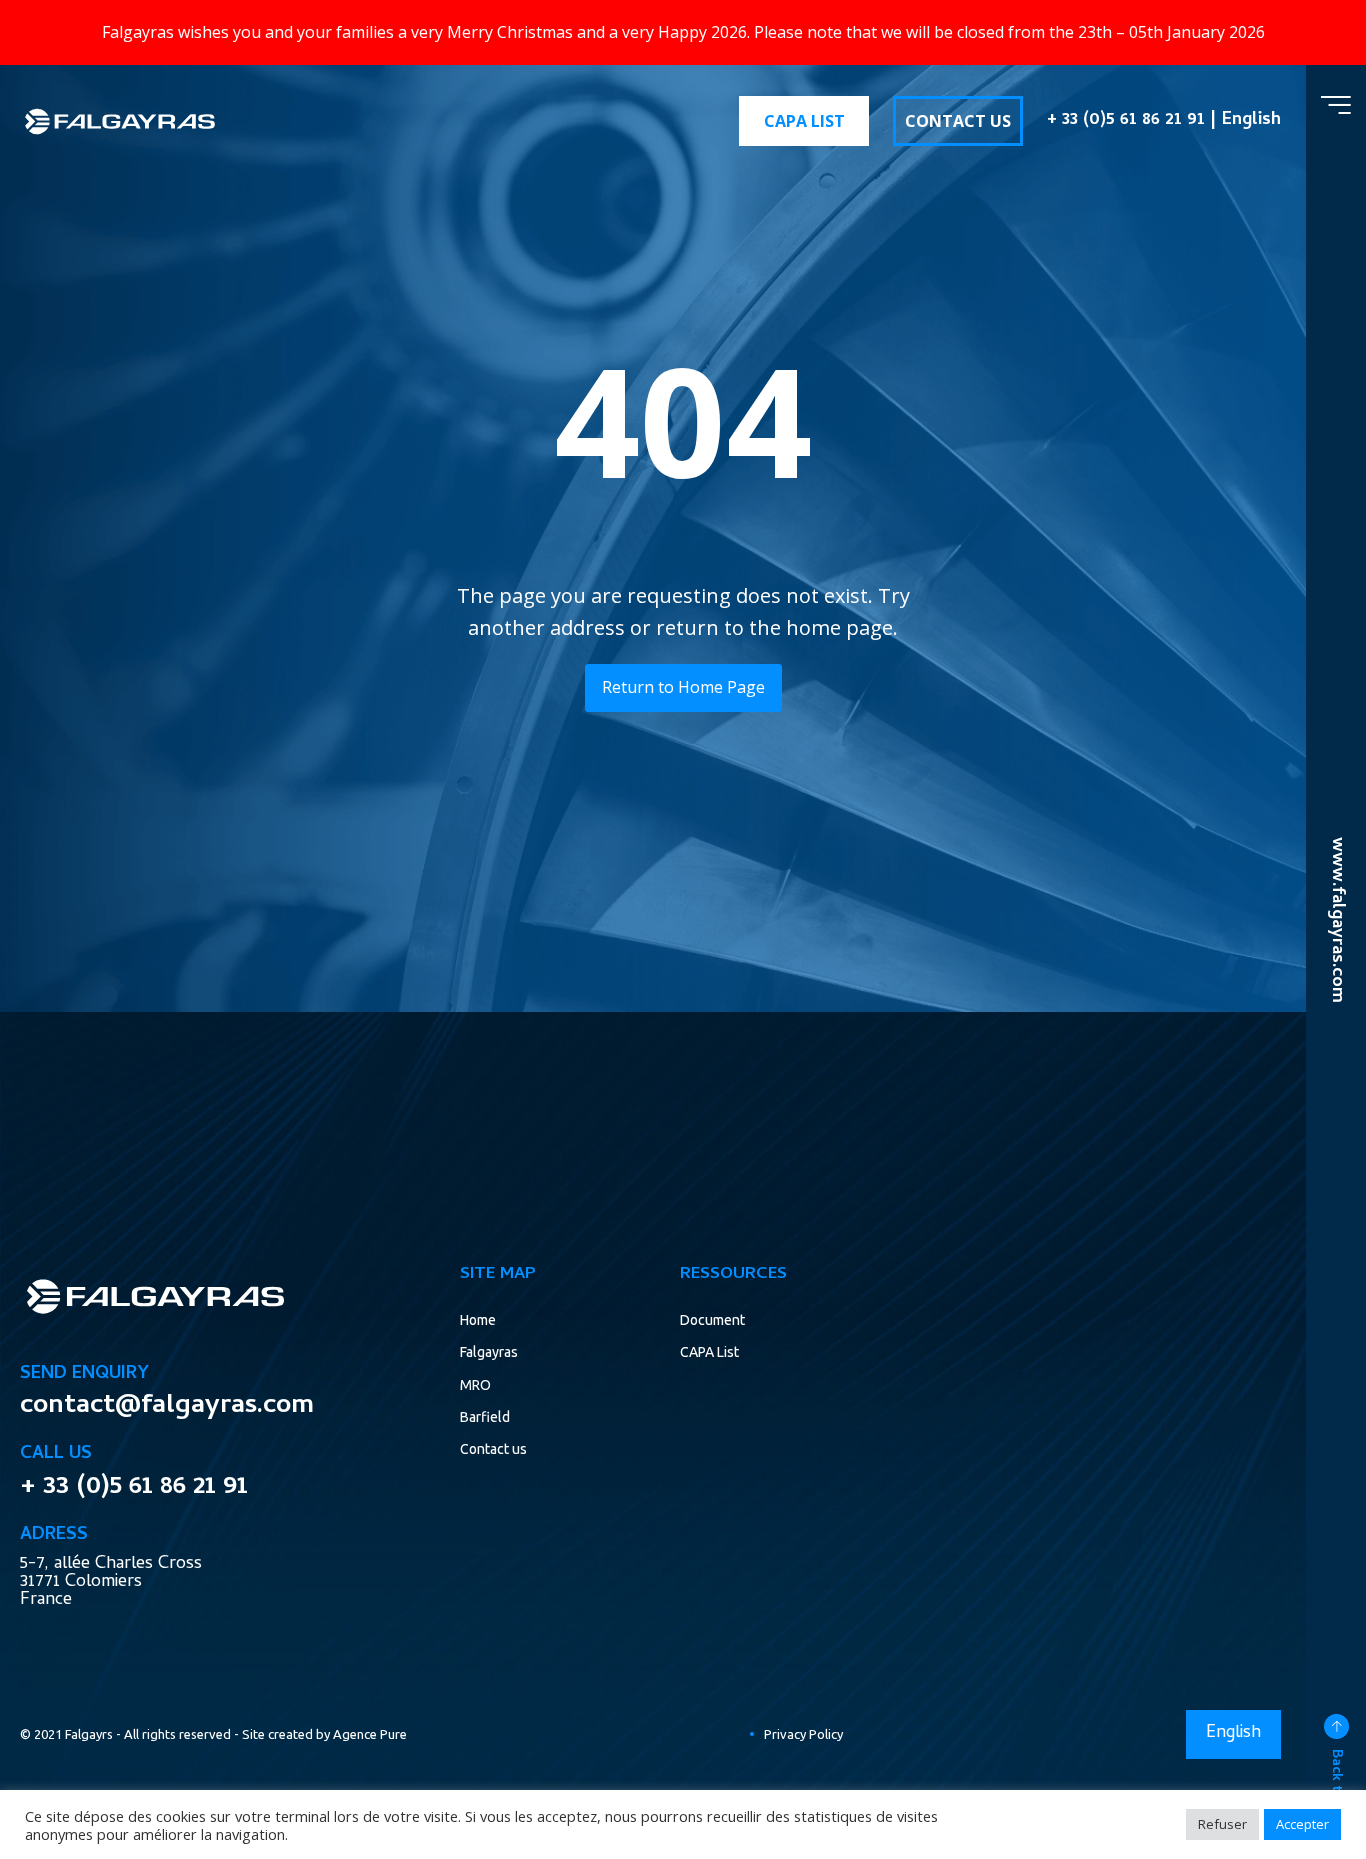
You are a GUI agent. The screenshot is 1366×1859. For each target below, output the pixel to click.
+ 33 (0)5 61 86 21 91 (1126, 121)
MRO (475, 1385)
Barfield (485, 1417)
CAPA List (709, 1352)
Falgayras (489, 1352)
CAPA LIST (804, 121)
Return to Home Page (683, 687)
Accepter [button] (1302, 1824)
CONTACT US (958, 121)
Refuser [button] (1222, 1824)
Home (478, 1320)
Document (712, 1320)
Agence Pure (370, 1734)
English (1251, 120)
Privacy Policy (803, 1734)
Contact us (493, 1449)
